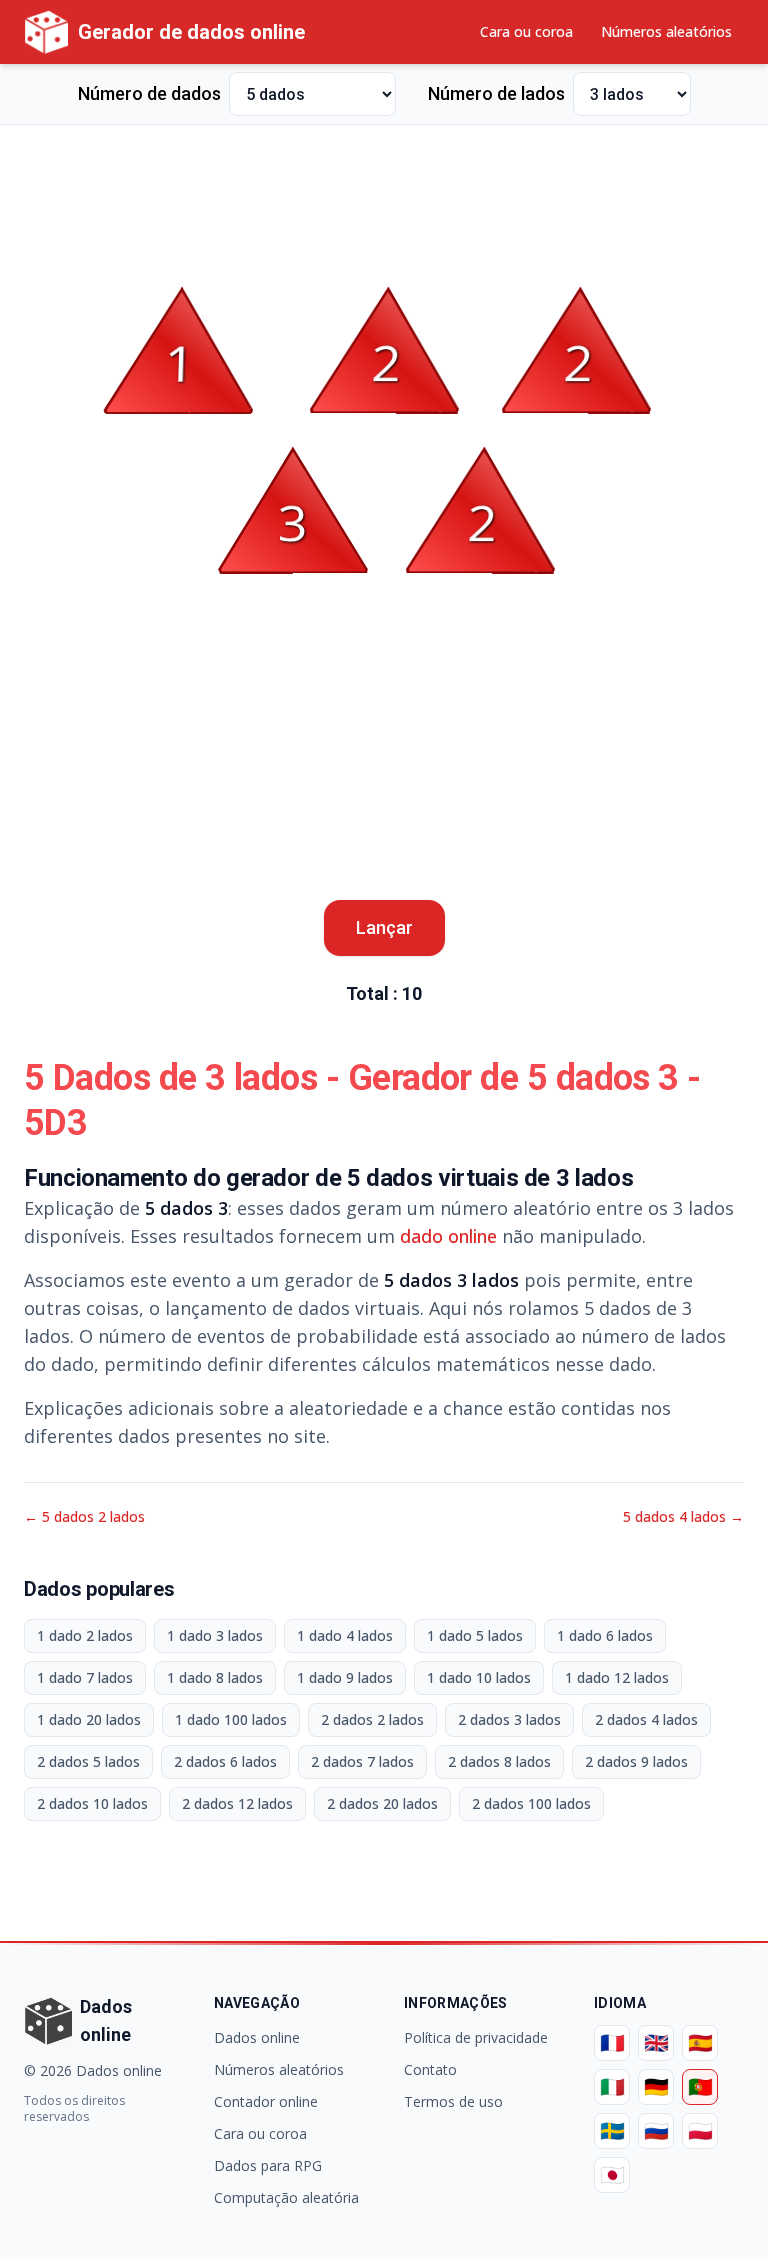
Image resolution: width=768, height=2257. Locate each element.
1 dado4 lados (345, 1635)
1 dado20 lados (89, 1719)
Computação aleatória (286, 2197)
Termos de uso (453, 2101)
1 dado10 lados (479, 1677)
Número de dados (149, 93)
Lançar (384, 927)
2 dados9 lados (636, 1761)
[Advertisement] (384, 186)
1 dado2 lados (85, 1635)
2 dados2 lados (372, 1719)
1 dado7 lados (85, 1677)
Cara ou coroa (526, 31)
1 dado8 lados (215, 1677)
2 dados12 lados (237, 1803)
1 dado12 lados (617, 1677)
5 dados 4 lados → (683, 1516)
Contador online (266, 2101)
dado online (448, 1236)
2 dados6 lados (225, 1761)
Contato (430, 2069)
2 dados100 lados (531, 1803)
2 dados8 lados (499, 1761)
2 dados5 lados (88, 1761)
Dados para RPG (268, 2165)
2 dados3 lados (509, 1719)
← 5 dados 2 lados (84, 1516)
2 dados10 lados (92, 1803)
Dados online (257, 2037)
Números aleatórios (666, 31)
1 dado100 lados (231, 1719)
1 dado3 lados (215, 1635)
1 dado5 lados (475, 1635)
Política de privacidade (476, 2037)
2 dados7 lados (362, 1761)
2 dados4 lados (646, 1719)
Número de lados (496, 93)
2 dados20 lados (382, 1803)
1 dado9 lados (345, 1677)
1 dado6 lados (605, 1635)
